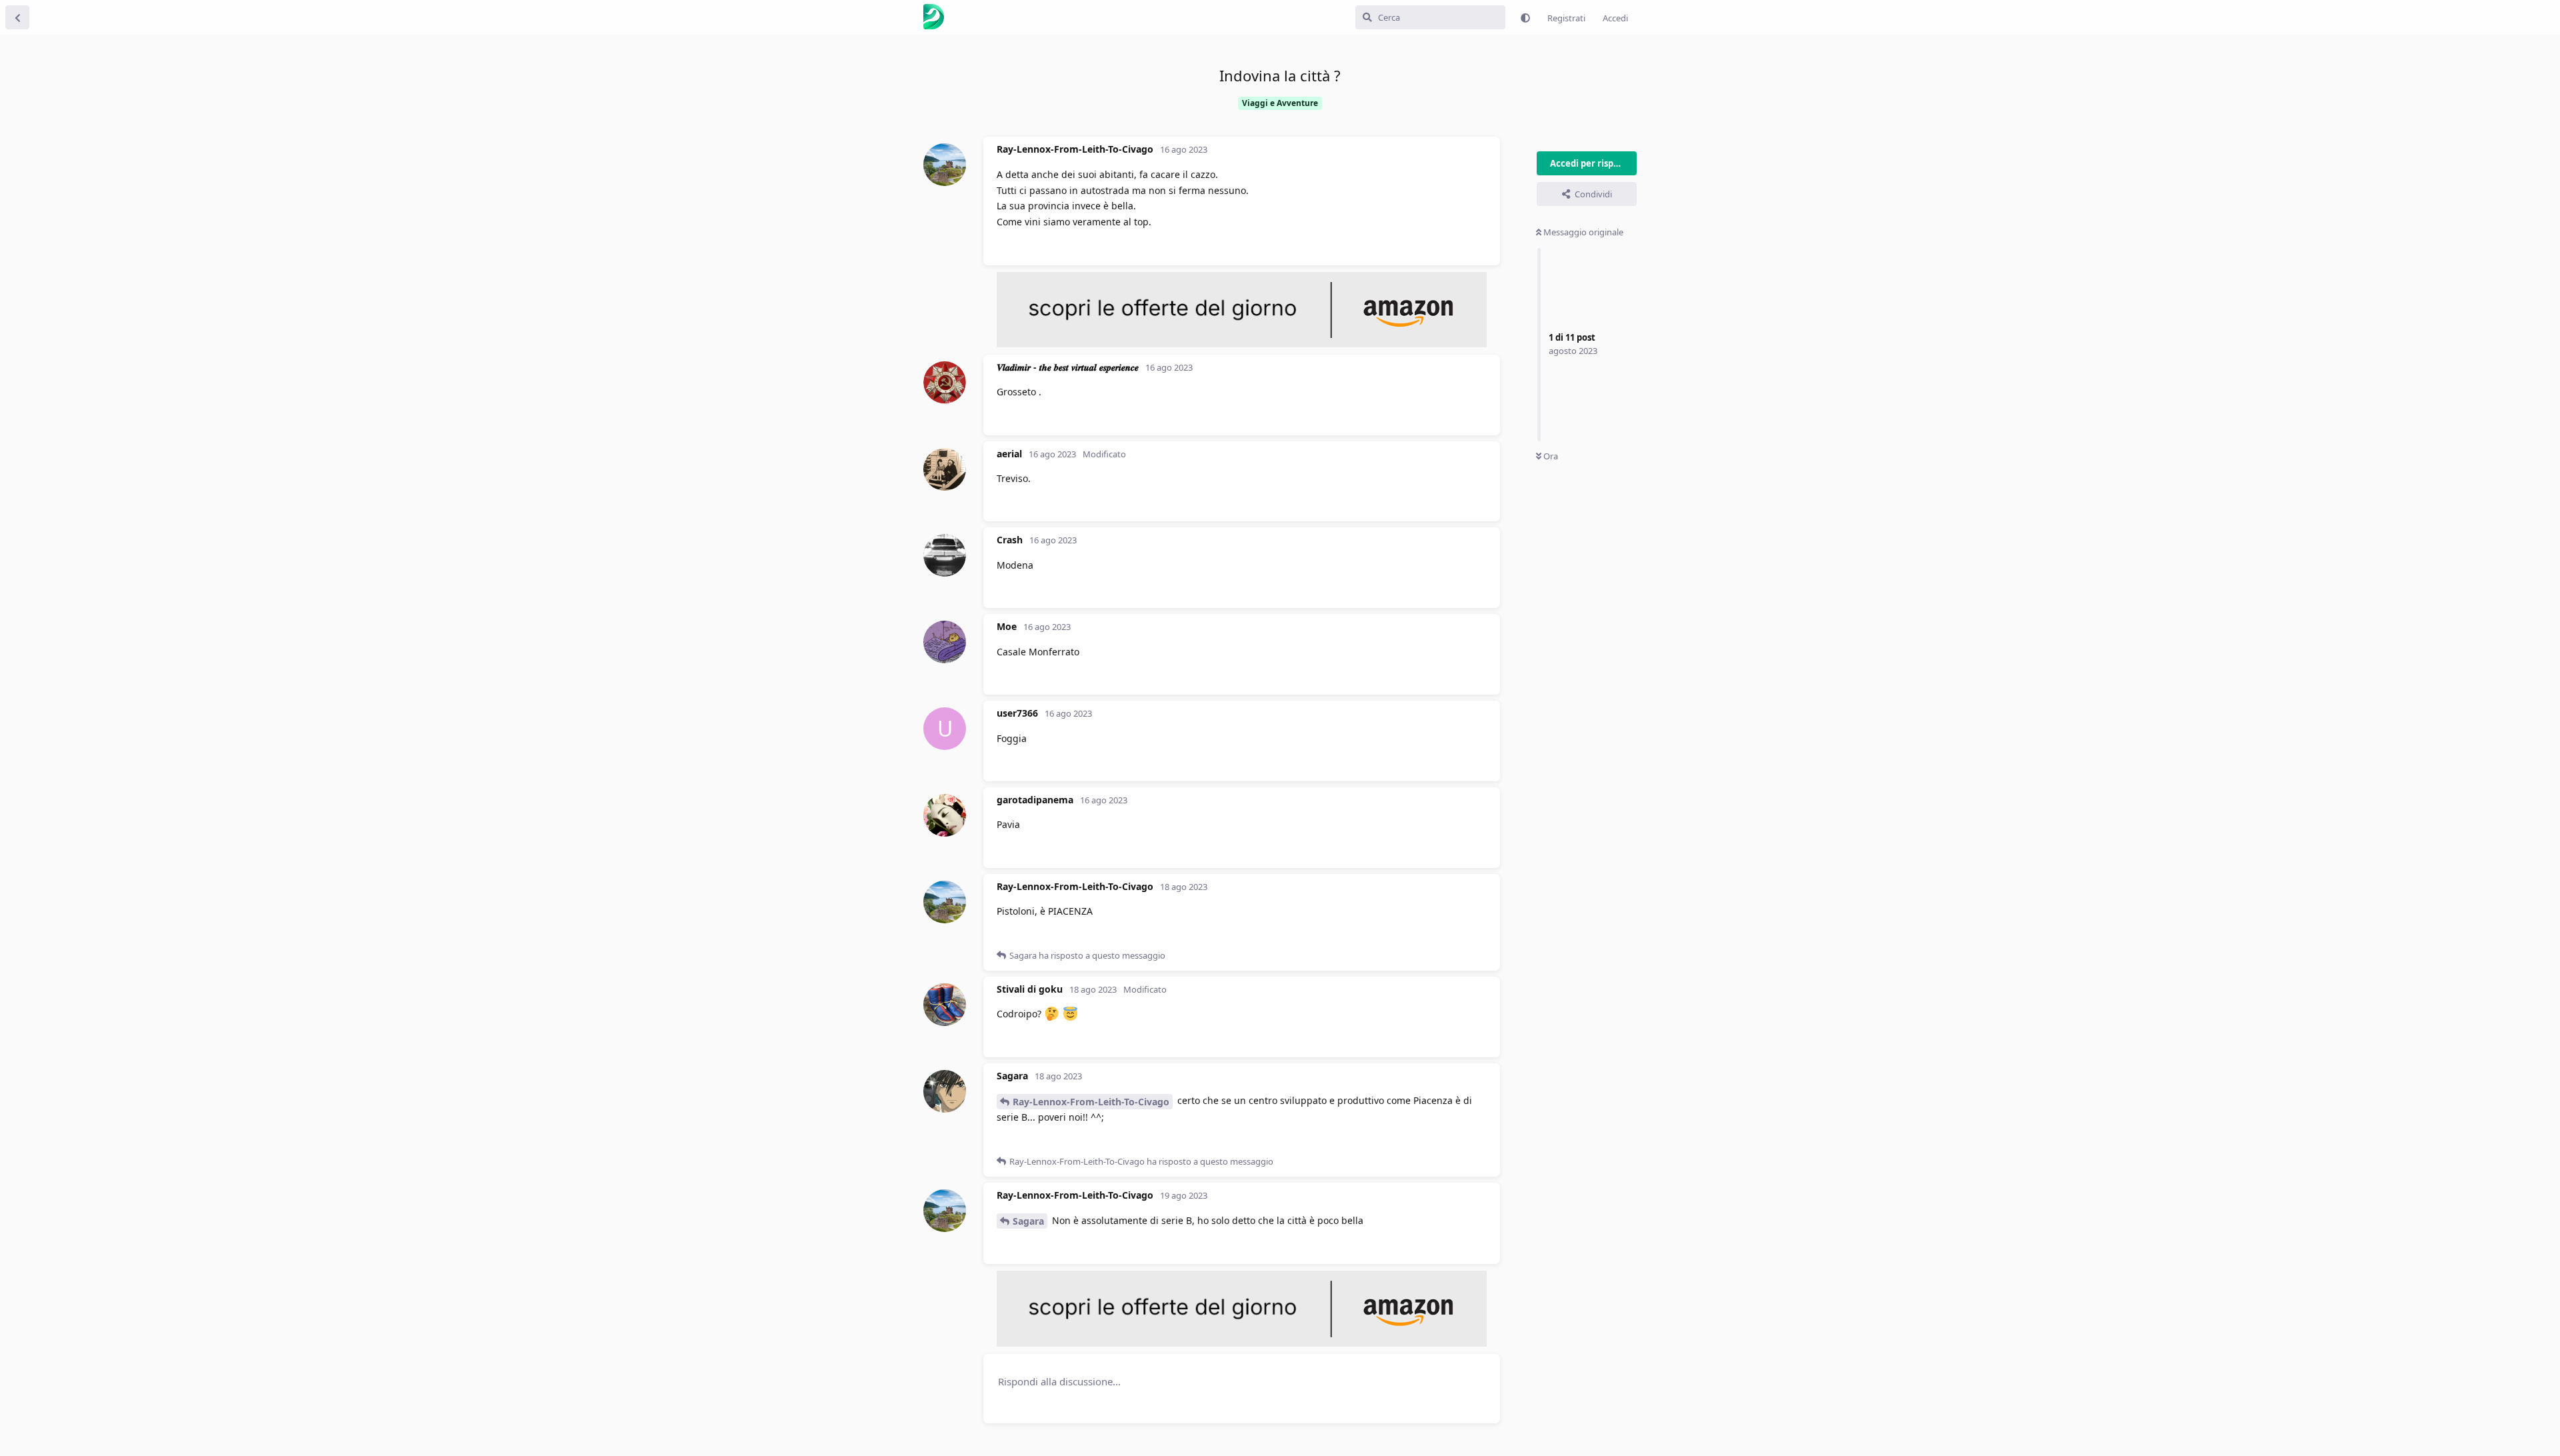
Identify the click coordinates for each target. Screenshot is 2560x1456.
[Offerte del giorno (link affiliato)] (1242, 344)
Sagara (1028, 1221)
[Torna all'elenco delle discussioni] (17, 17)
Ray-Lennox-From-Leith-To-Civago (1091, 1102)
